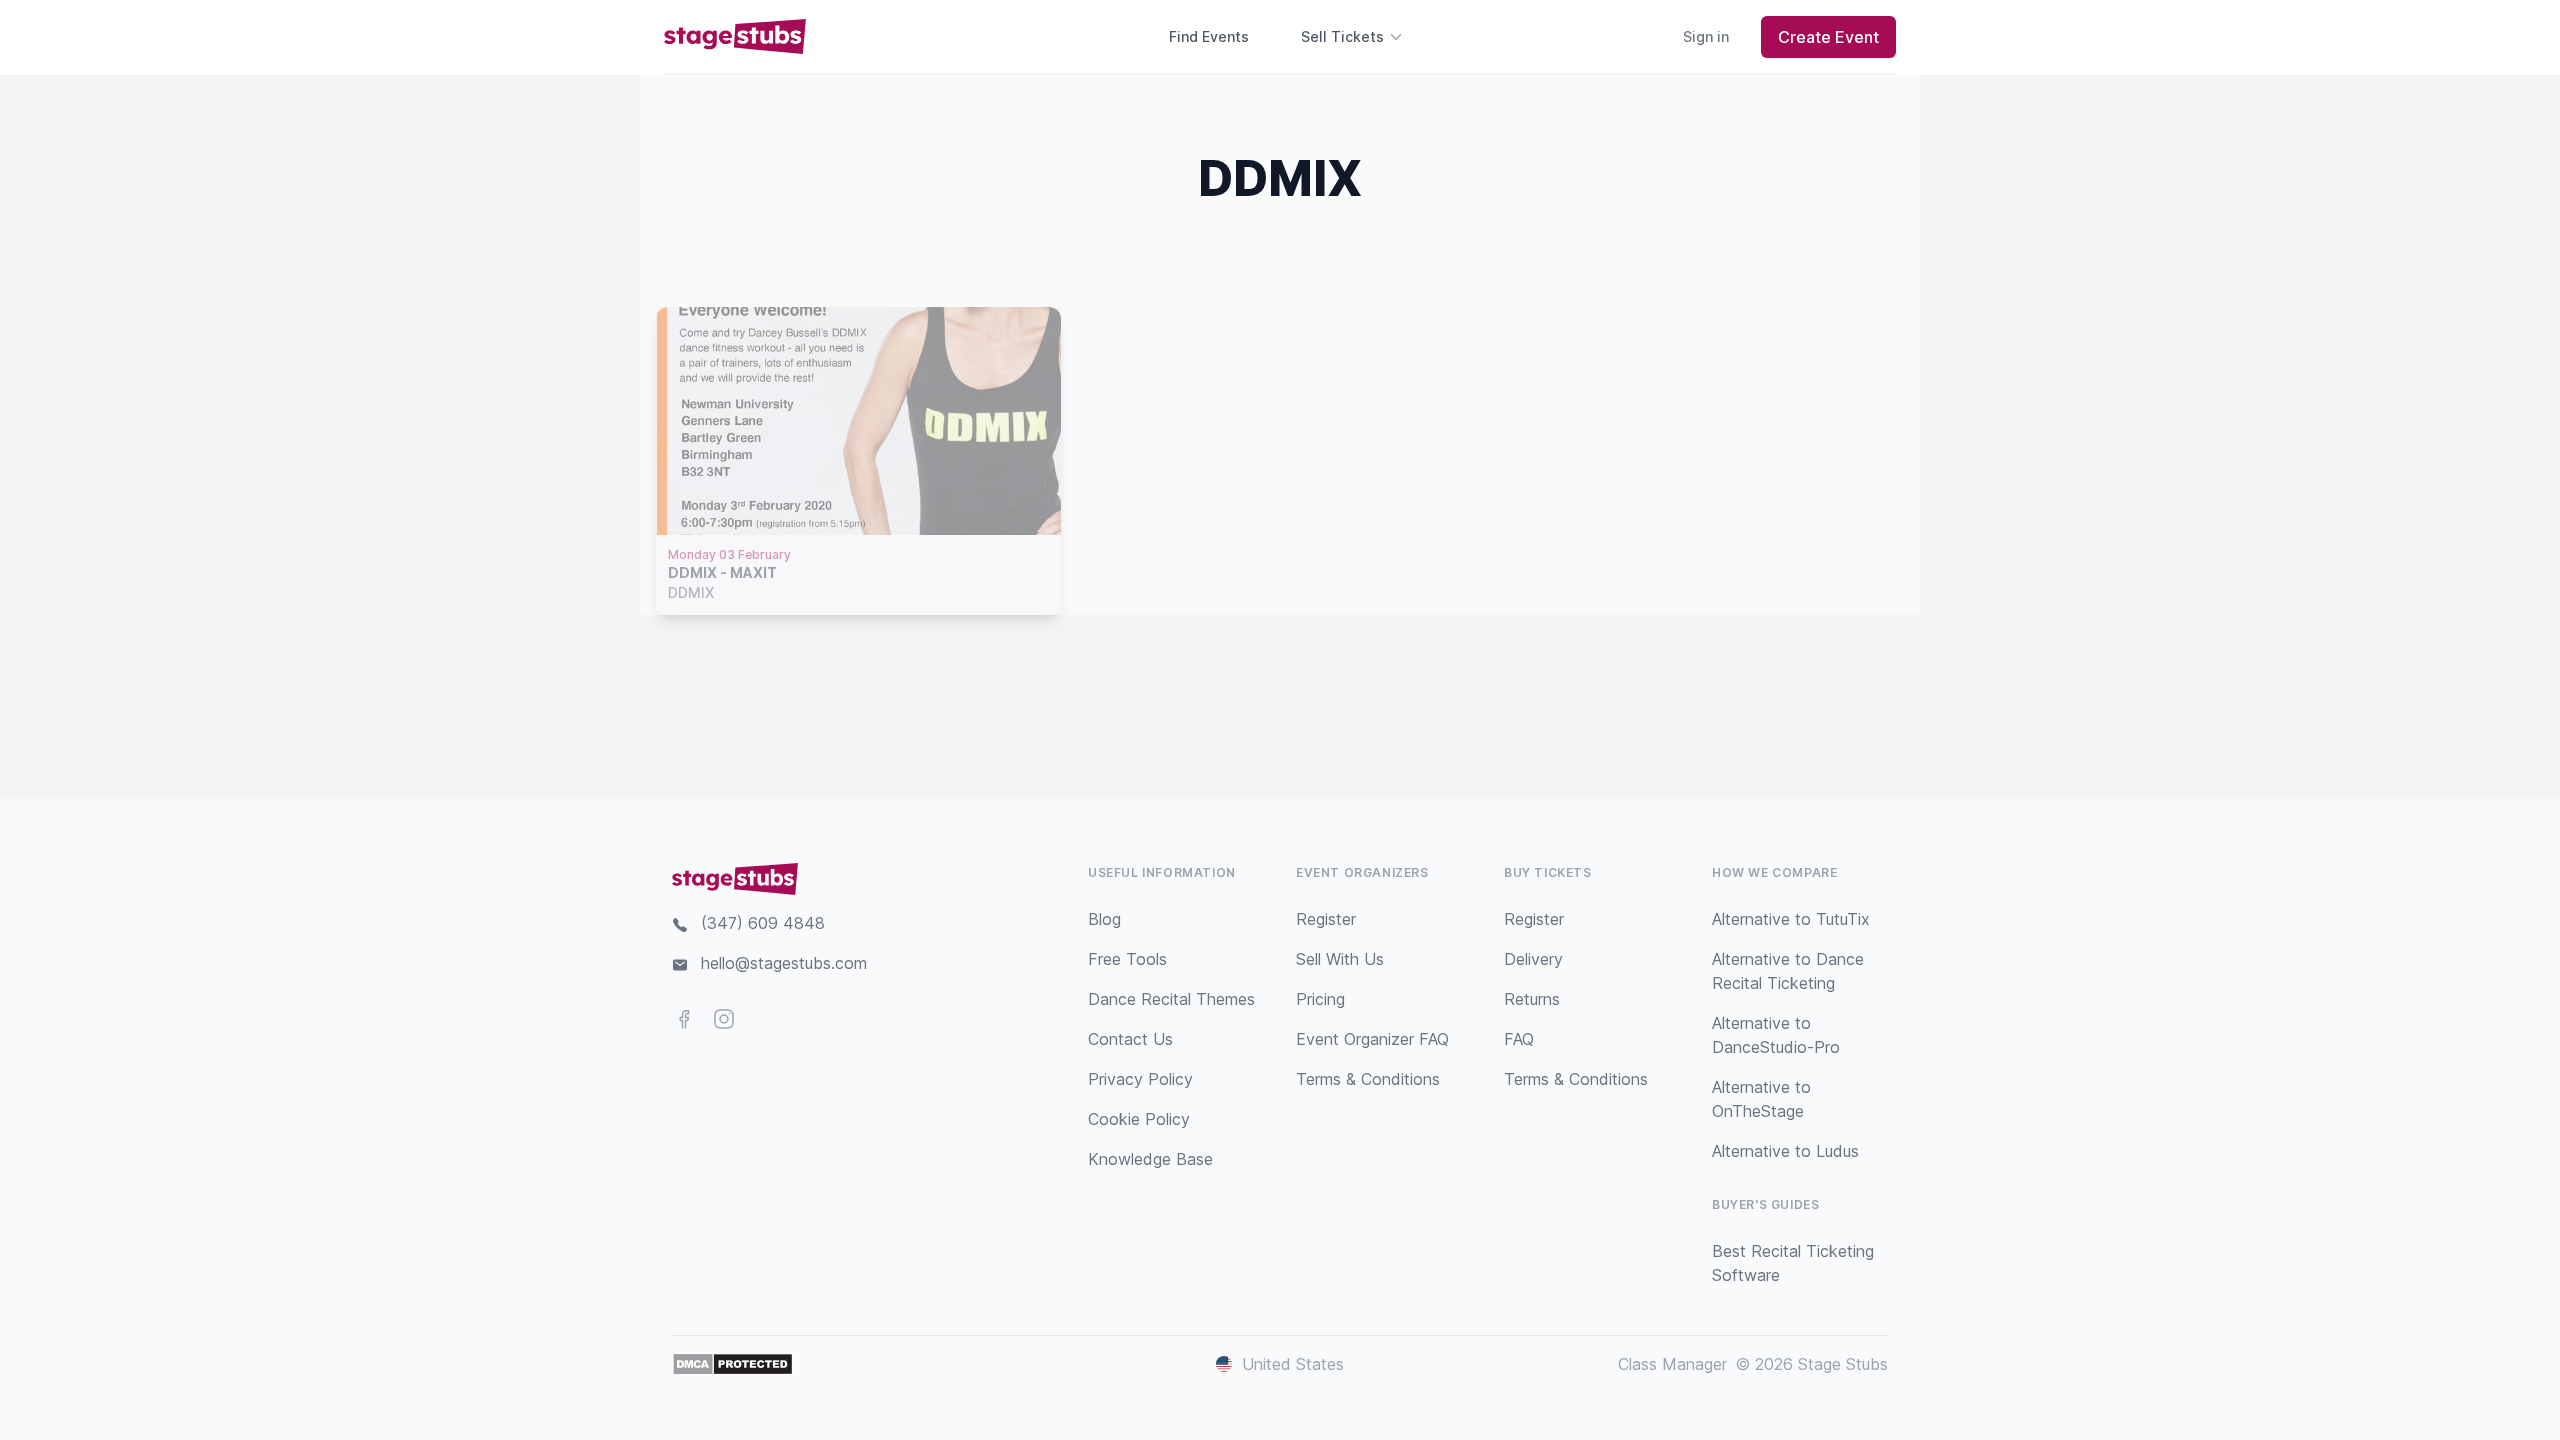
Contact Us (1130, 1039)
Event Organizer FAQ (1372, 1039)
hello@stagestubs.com (784, 963)
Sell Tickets (1342, 36)
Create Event (1828, 37)
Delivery (1533, 959)
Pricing (1320, 999)
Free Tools (1127, 959)
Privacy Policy (1140, 1079)
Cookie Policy (1139, 1119)
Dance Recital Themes (1171, 999)
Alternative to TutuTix (1791, 919)
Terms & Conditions (1368, 1079)
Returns (1532, 999)
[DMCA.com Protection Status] (732, 1364)
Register (1326, 919)
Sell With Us (1340, 959)
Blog (1104, 919)
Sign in (1706, 36)
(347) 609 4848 (763, 923)
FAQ (1519, 1039)
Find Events (1209, 36)
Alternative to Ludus (1785, 1151)
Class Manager (1672, 1364)
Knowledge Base (1150, 1159)
